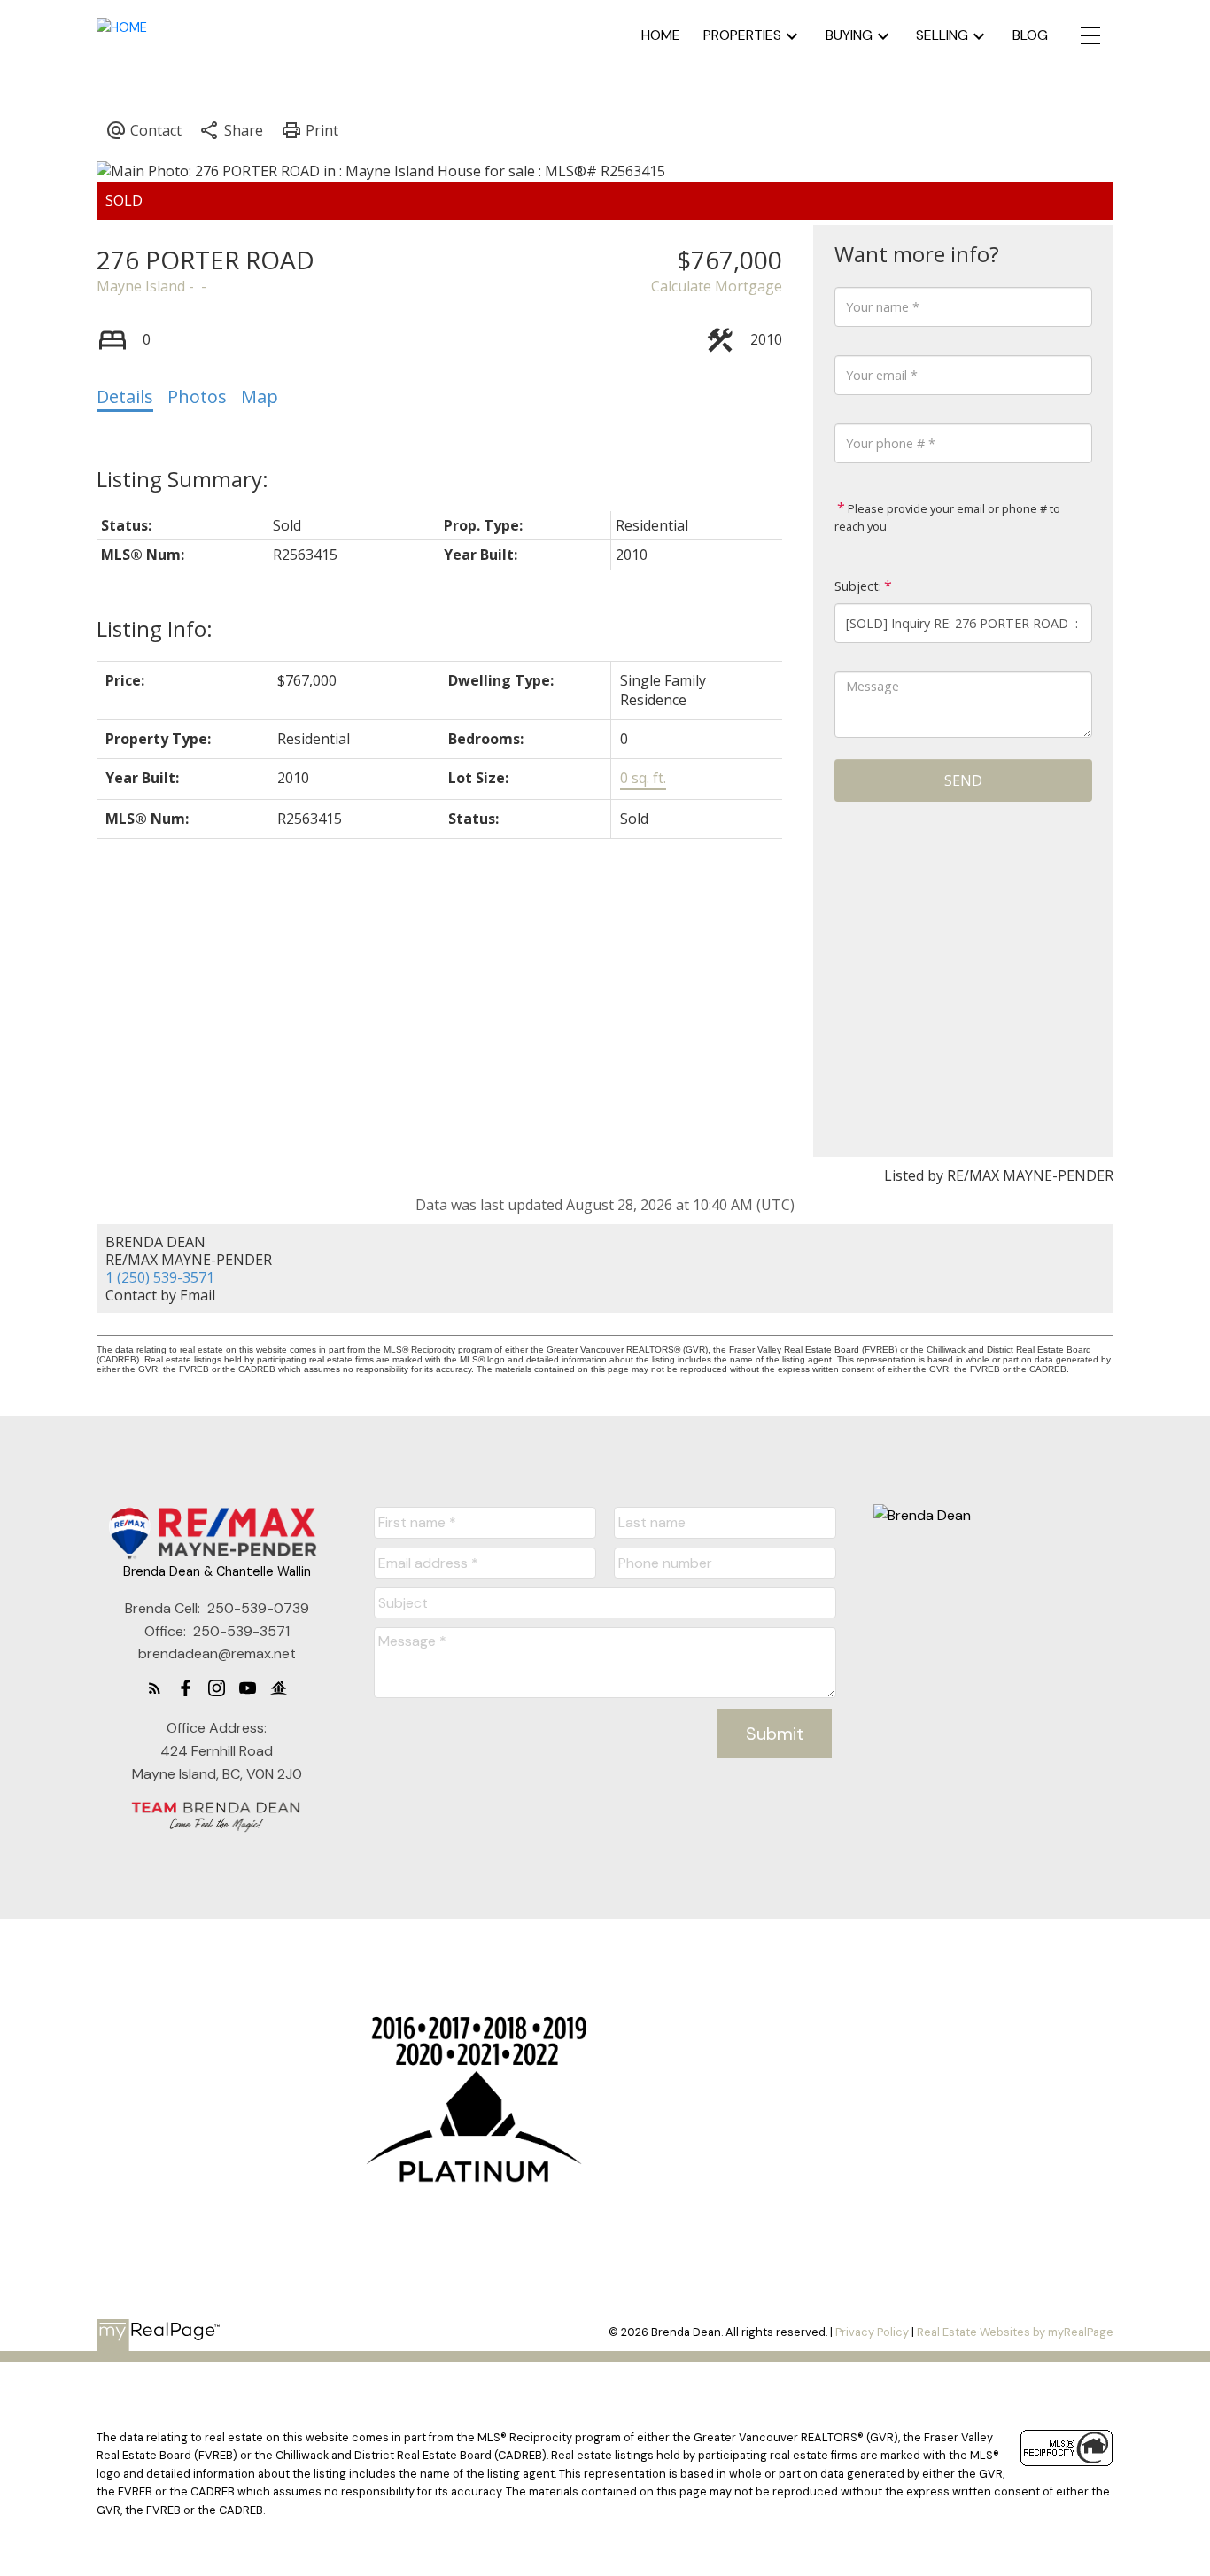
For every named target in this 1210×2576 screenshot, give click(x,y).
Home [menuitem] (661, 35)
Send (963, 780)
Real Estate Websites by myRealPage (1015, 2332)
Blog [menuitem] (1030, 35)
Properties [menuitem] (742, 35)
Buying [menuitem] (849, 35)
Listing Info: (155, 628)
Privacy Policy (872, 2332)
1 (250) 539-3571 (160, 1277)
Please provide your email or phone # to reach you (947, 517)
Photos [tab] (197, 396)
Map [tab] (260, 396)
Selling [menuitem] (942, 35)
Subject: (858, 586)
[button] (155, 1688)
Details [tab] (125, 396)
